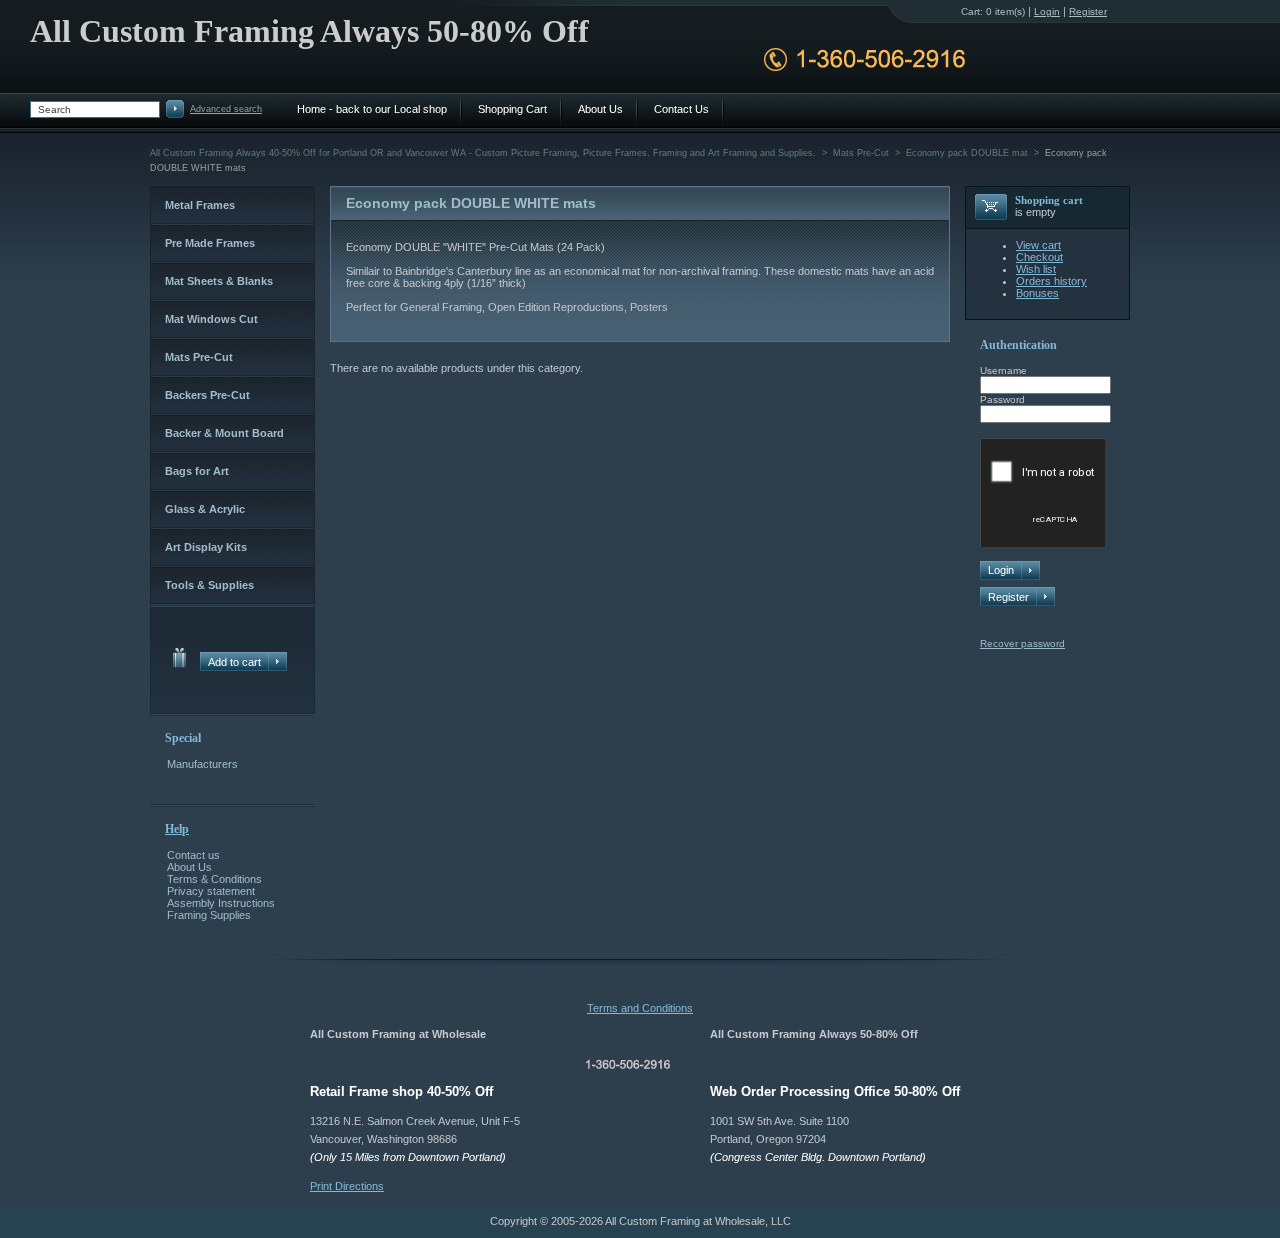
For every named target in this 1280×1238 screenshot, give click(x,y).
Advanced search (226, 109)
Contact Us (681, 109)
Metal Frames (200, 205)
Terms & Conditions (214, 879)
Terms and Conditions (640, 1008)
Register (1008, 597)
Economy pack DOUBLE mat (967, 153)
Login (1047, 11)
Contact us (193, 855)
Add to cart (234, 662)
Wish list (1036, 269)
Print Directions (347, 1186)
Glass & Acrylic (205, 509)
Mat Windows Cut (211, 319)
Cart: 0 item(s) (993, 11)
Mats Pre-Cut (199, 357)
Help (177, 829)
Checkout (1039, 257)
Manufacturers (202, 764)
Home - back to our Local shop (372, 109)
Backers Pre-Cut (207, 395)
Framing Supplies (209, 915)
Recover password (1022, 643)
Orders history (1051, 281)
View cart (1038, 245)
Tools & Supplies (209, 585)
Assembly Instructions (221, 903)
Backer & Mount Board (224, 433)
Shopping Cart (512, 109)
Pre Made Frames (210, 243)
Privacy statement (211, 891)
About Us (189, 867)
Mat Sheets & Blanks (219, 281)
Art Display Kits (206, 547)
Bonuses (1037, 293)
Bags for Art (197, 471)
